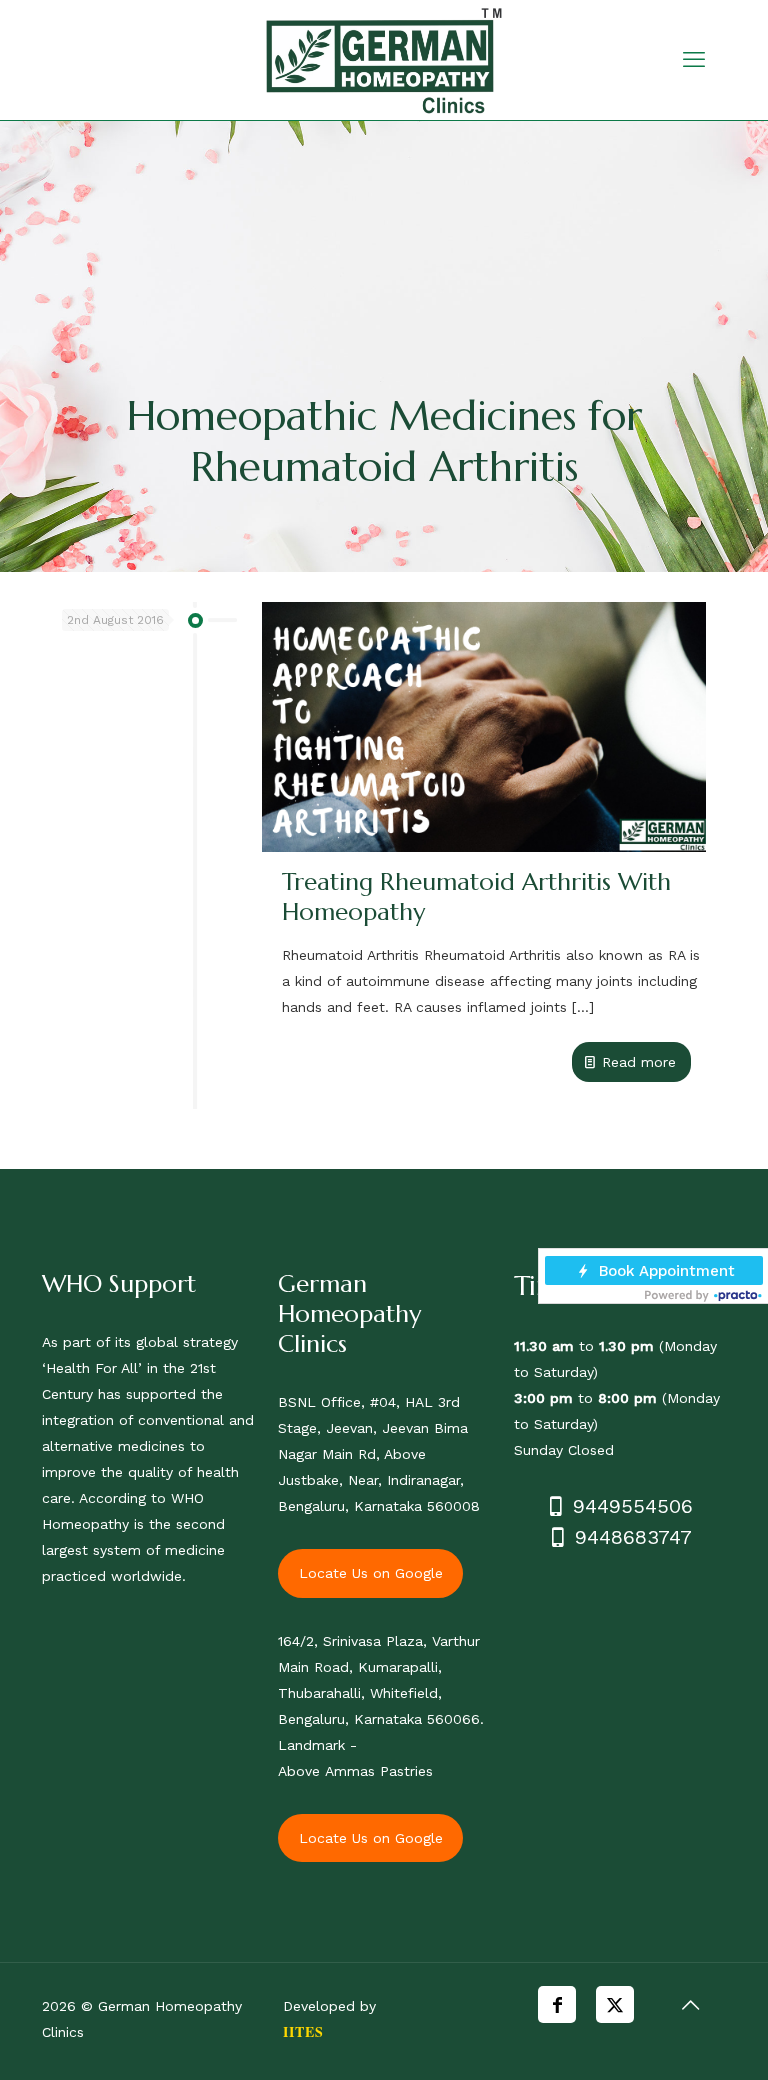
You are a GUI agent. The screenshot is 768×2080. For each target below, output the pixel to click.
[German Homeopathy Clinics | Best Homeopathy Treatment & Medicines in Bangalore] (384, 60)
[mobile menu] (694, 60)
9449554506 (629, 1506)
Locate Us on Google (371, 1573)
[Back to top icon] (690, 2005)
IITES (303, 2031)
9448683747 (630, 1537)
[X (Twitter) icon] (615, 2004)
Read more (639, 1062)
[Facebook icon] (557, 2004)
